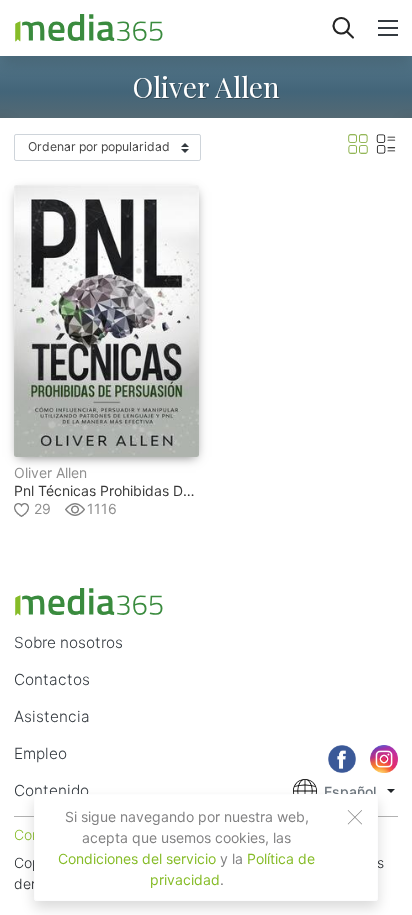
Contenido (51, 790)
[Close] (355, 817)
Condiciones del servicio (137, 858)
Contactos (52, 679)
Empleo (40, 753)
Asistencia (52, 716)
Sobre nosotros (68, 642)
